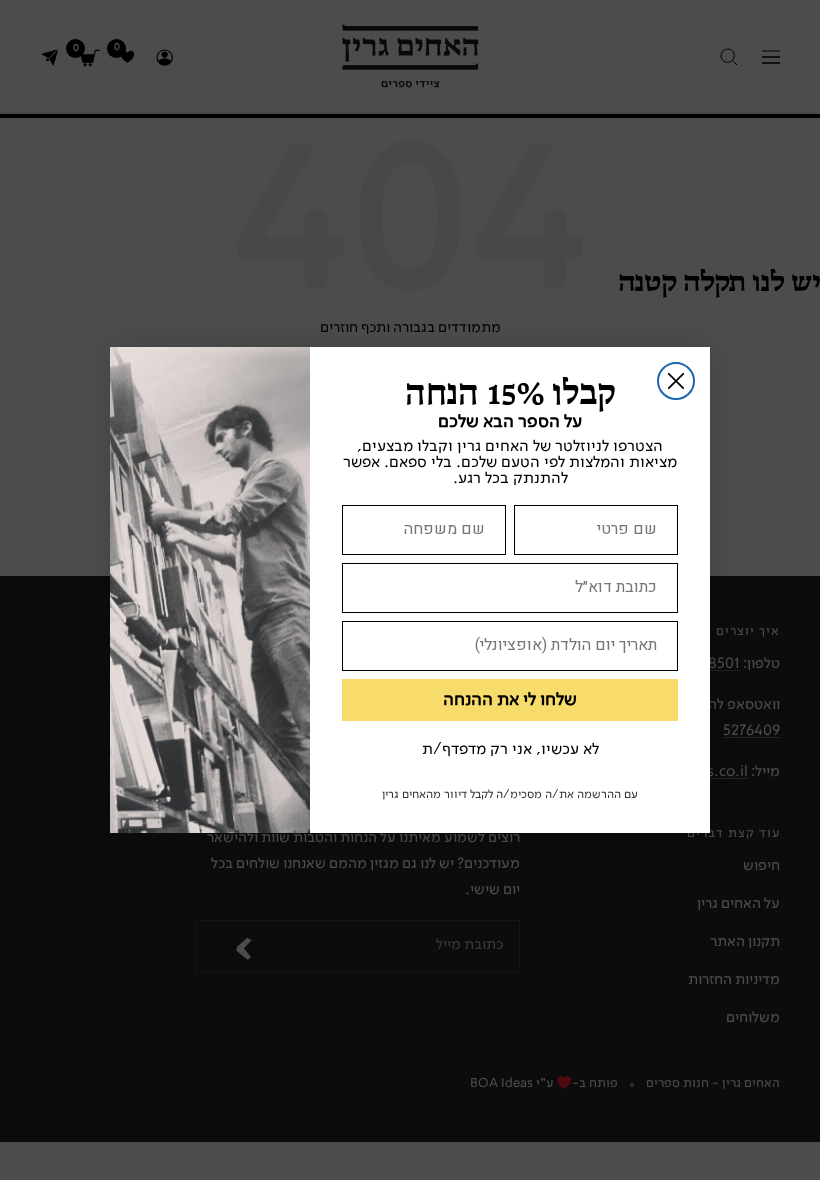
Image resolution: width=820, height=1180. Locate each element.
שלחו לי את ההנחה (510, 700)
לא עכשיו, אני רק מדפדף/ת (510, 750)
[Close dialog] (676, 381)
